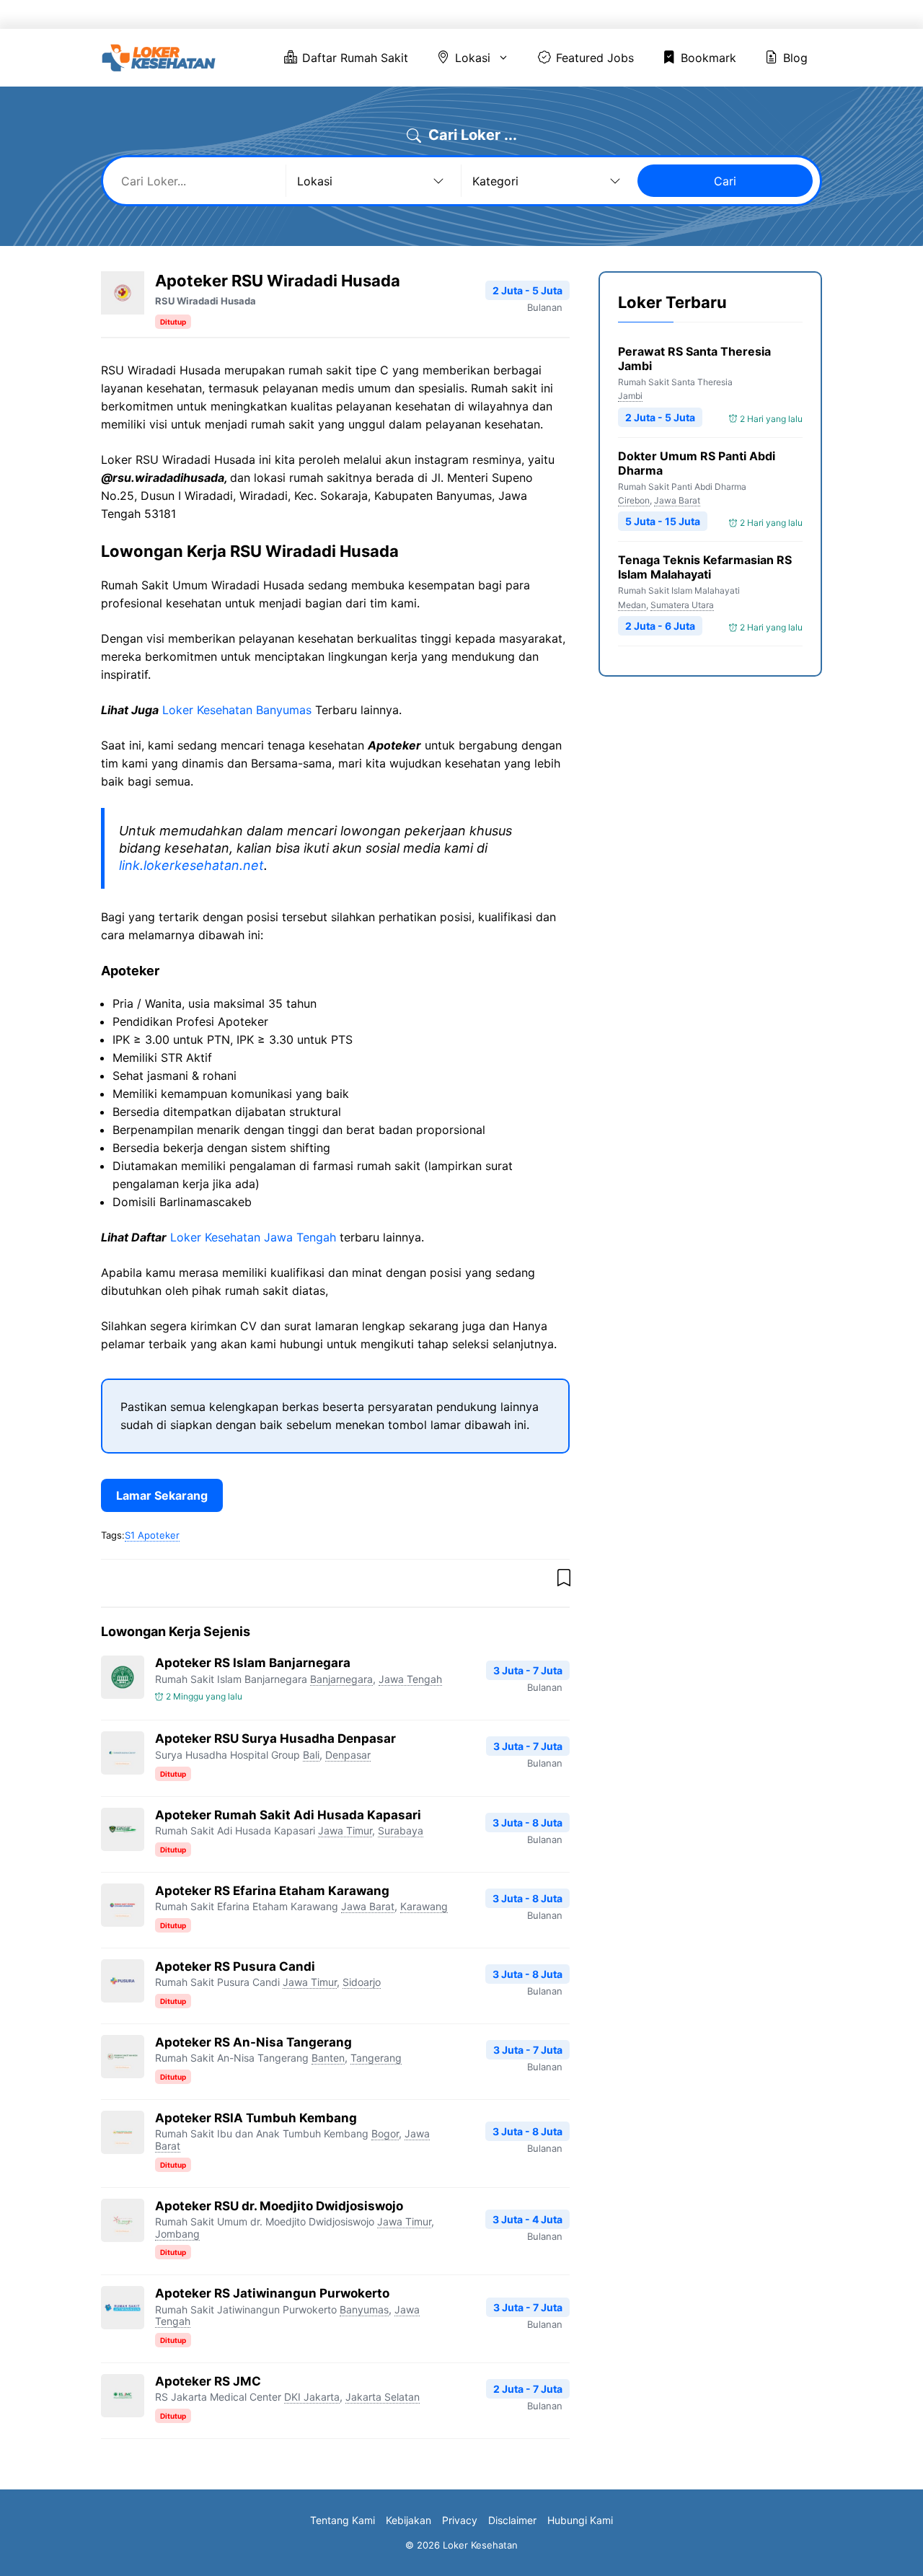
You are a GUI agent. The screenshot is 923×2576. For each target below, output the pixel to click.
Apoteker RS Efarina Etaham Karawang (272, 1891)
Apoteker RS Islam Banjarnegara (253, 1663)
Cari (725, 181)
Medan (632, 605)
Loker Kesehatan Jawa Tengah (253, 1237)
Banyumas (364, 2309)
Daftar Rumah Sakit (425, 14)
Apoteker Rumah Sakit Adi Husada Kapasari (288, 1815)
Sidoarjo (362, 1982)
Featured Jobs (621, 14)
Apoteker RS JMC (208, 2381)
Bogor (385, 2133)
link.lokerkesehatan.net (191, 865)
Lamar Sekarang (162, 1495)
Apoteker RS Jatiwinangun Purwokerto (272, 2293)
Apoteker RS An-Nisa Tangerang (253, 2042)
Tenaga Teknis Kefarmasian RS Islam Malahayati (705, 568)
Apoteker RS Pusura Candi (235, 1966)
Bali (311, 1755)
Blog (783, 14)
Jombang (177, 2234)
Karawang (424, 1906)
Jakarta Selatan (383, 2397)
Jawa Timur (345, 1830)
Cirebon (634, 500)
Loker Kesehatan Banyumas (237, 710)
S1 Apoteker (152, 1535)
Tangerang (376, 2058)
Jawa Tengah (410, 1679)
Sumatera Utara (682, 605)
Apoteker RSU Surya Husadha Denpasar (275, 1738)
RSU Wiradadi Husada (206, 301)
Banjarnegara (341, 1679)
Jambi (630, 396)
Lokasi (520, 14)
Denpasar (348, 1755)
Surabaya (401, 1830)
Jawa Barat (368, 1906)
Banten (328, 2058)
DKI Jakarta (312, 2397)
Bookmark (714, 14)
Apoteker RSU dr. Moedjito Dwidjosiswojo (279, 2206)
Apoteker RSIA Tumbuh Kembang (256, 2118)
